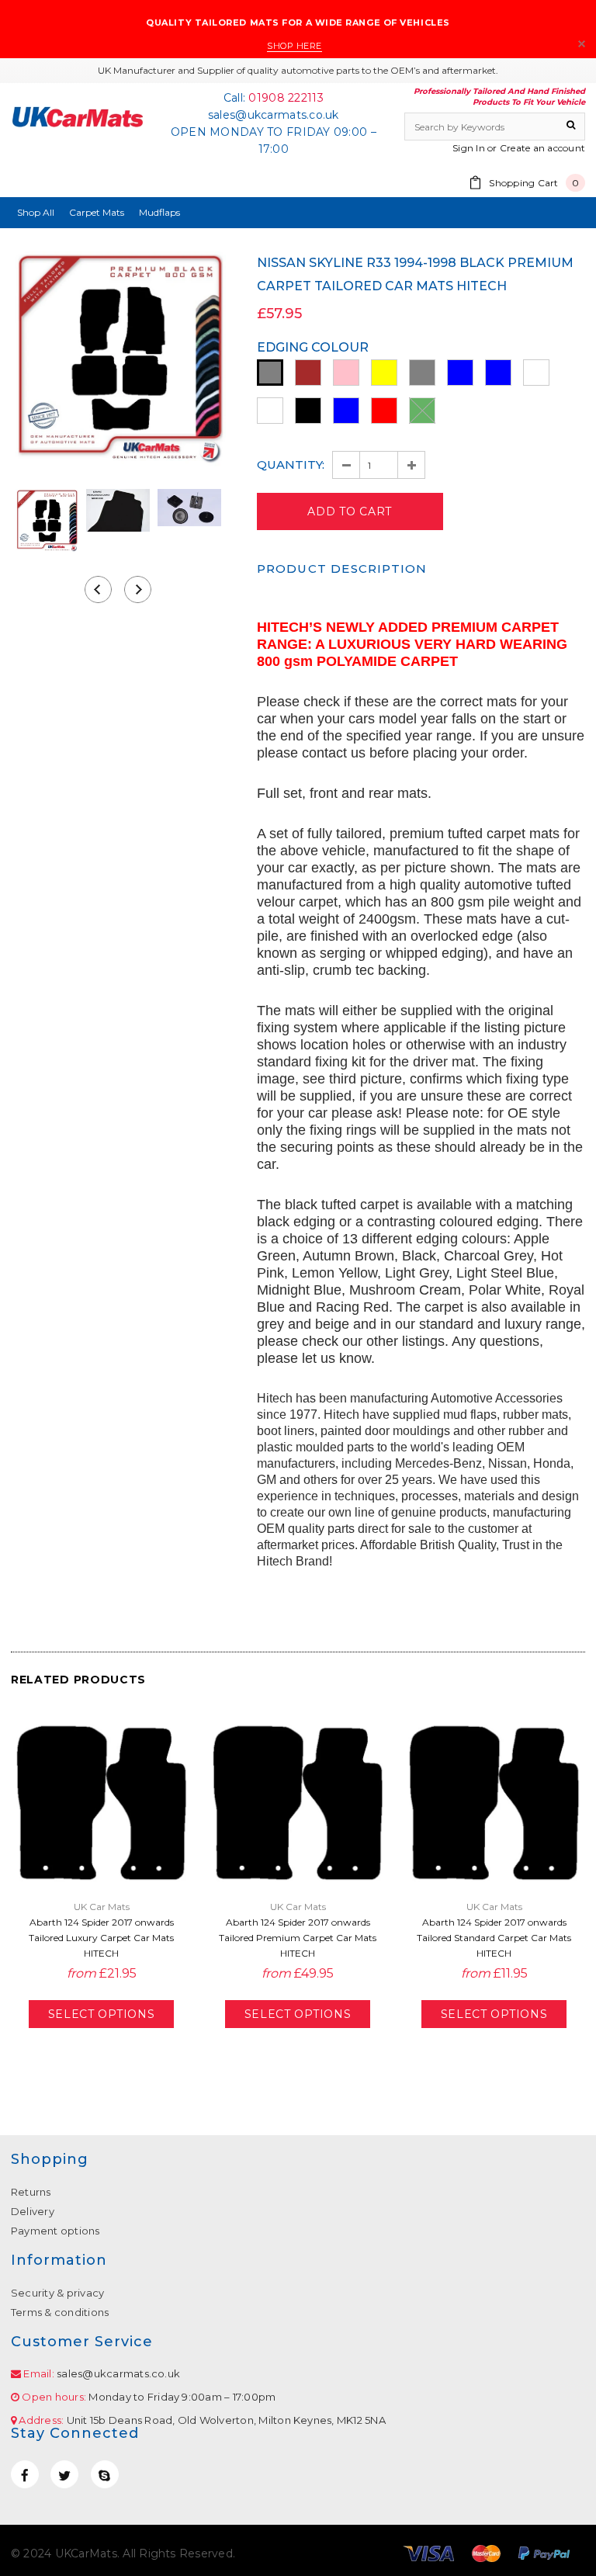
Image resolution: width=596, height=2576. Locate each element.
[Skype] (105, 2474)
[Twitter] (64, 2474)
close (582, 44)
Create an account (542, 148)
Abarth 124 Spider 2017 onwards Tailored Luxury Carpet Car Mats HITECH (101, 1938)
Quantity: (291, 465)
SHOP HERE (295, 46)
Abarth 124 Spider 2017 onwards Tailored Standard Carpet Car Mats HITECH (494, 1938)
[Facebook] (25, 2474)
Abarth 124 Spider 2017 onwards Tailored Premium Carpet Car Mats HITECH (298, 1938)
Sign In (469, 148)
